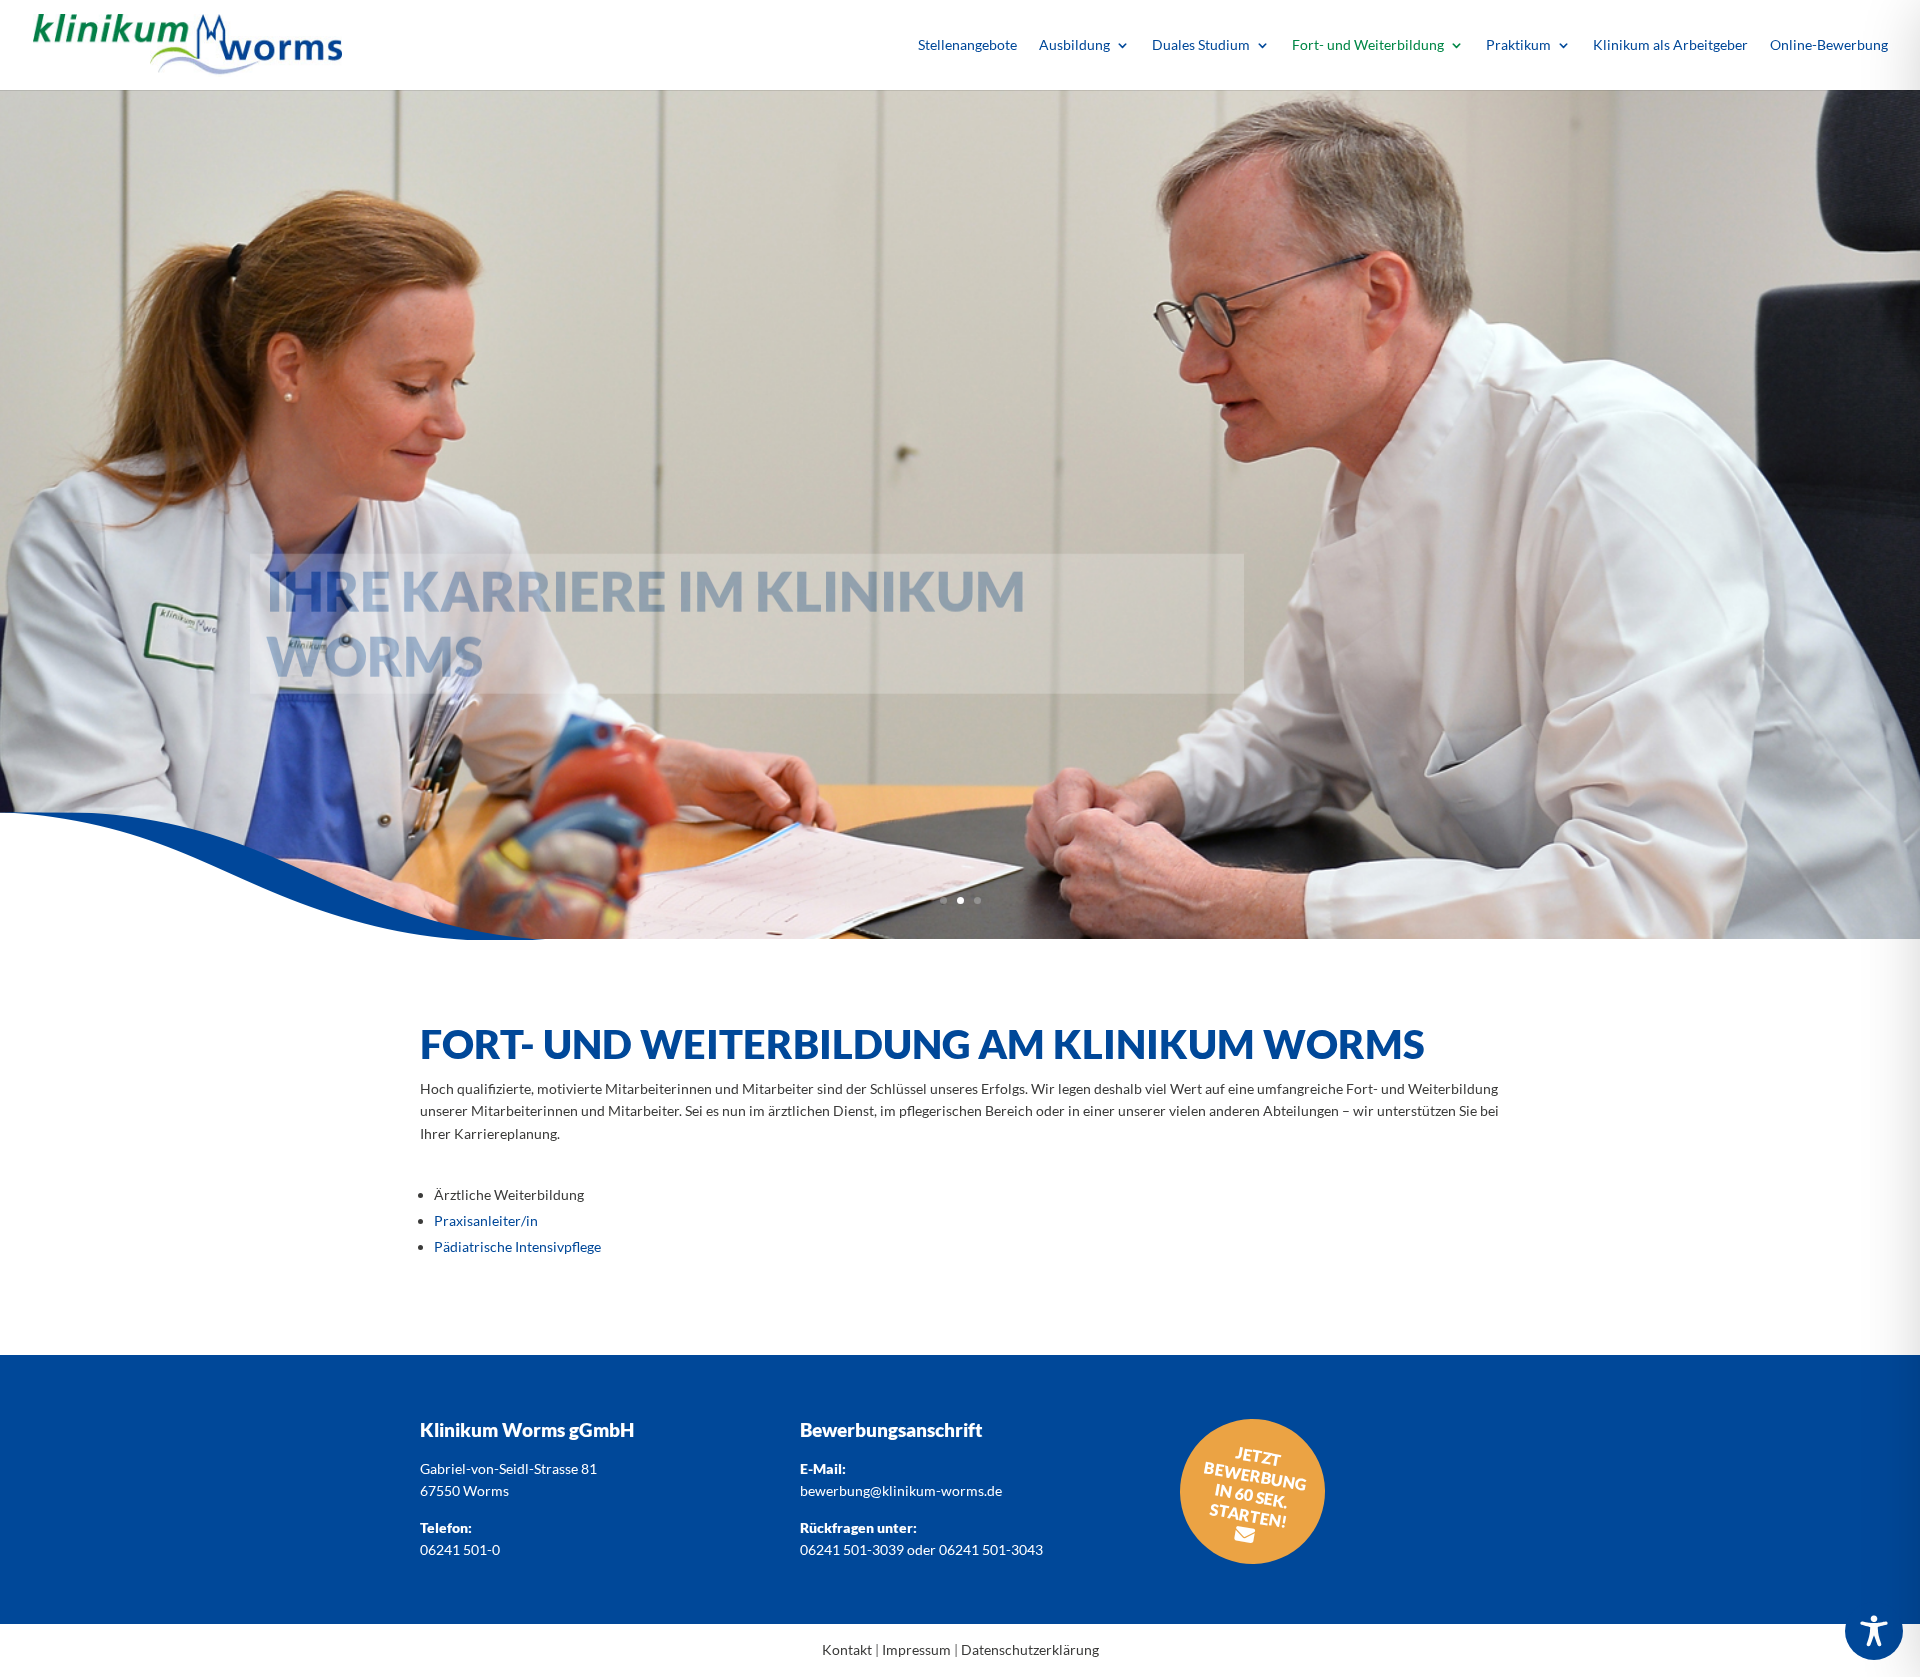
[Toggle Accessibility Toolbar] (1874, 1631)
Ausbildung (1074, 45)
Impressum (916, 1649)
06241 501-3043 (991, 1549)
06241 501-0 (460, 1549)
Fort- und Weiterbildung (1368, 45)
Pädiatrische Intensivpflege (517, 1246)
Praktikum (1518, 45)
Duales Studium (1201, 45)
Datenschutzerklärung (1030, 1649)
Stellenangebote (967, 45)
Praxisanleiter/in (486, 1220)
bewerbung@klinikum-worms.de (901, 1490)
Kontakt (847, 1649)
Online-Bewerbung (1829, 45)
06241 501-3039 (852, 1549)
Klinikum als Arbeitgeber (1670, 45)
